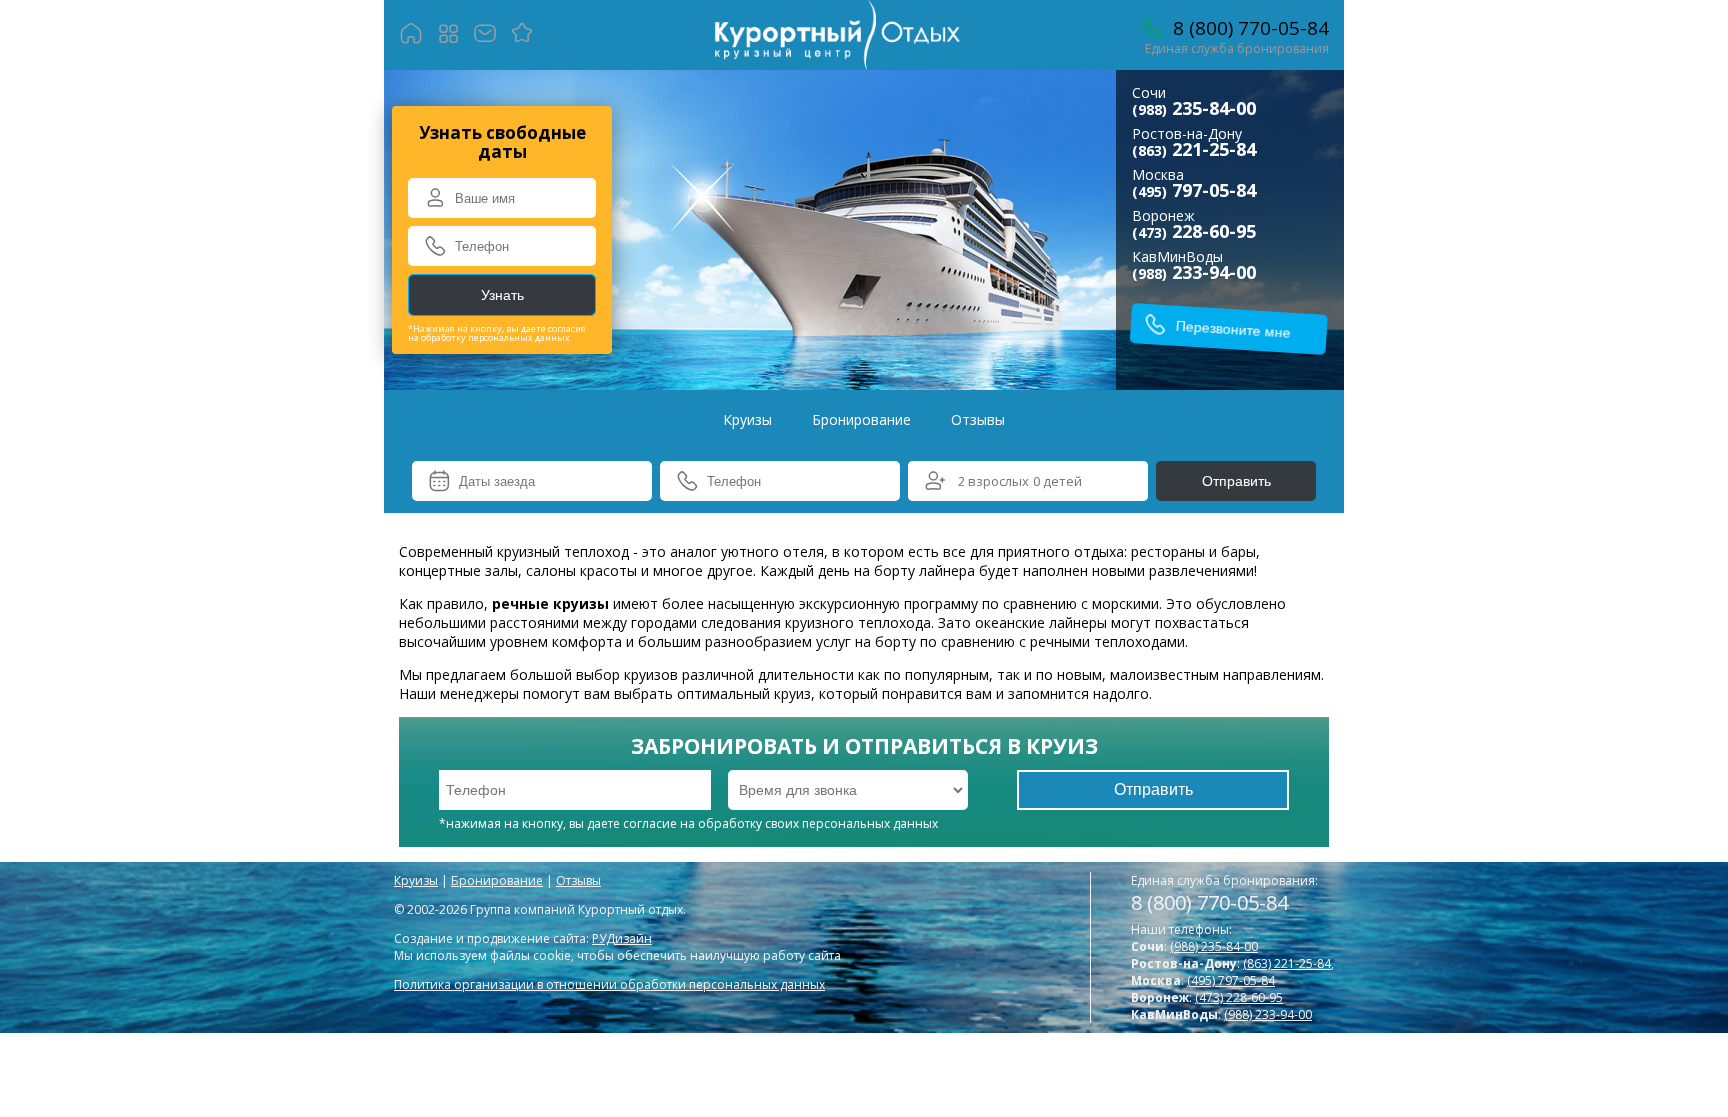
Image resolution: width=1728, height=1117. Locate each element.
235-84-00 (1194, 108)
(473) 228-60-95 (1239, 997)
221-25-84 (1194, 149)
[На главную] (411, 35)
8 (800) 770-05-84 (1209, 902)
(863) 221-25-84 (1287, 963)
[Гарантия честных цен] (522, 35)
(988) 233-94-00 (1268, 1014)
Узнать (502, 295)
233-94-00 (1194, 272)
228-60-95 (1194, 231)
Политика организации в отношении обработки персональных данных (609, 984)
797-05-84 (1194, 190)
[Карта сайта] (448, 35)
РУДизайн (622, 938)
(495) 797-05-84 (1231, 980)
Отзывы (978, 419)
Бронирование (861, 419)
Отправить (1236, 481)
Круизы (747, 419)
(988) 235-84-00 (1214, 946)
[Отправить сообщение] (485, 35)
